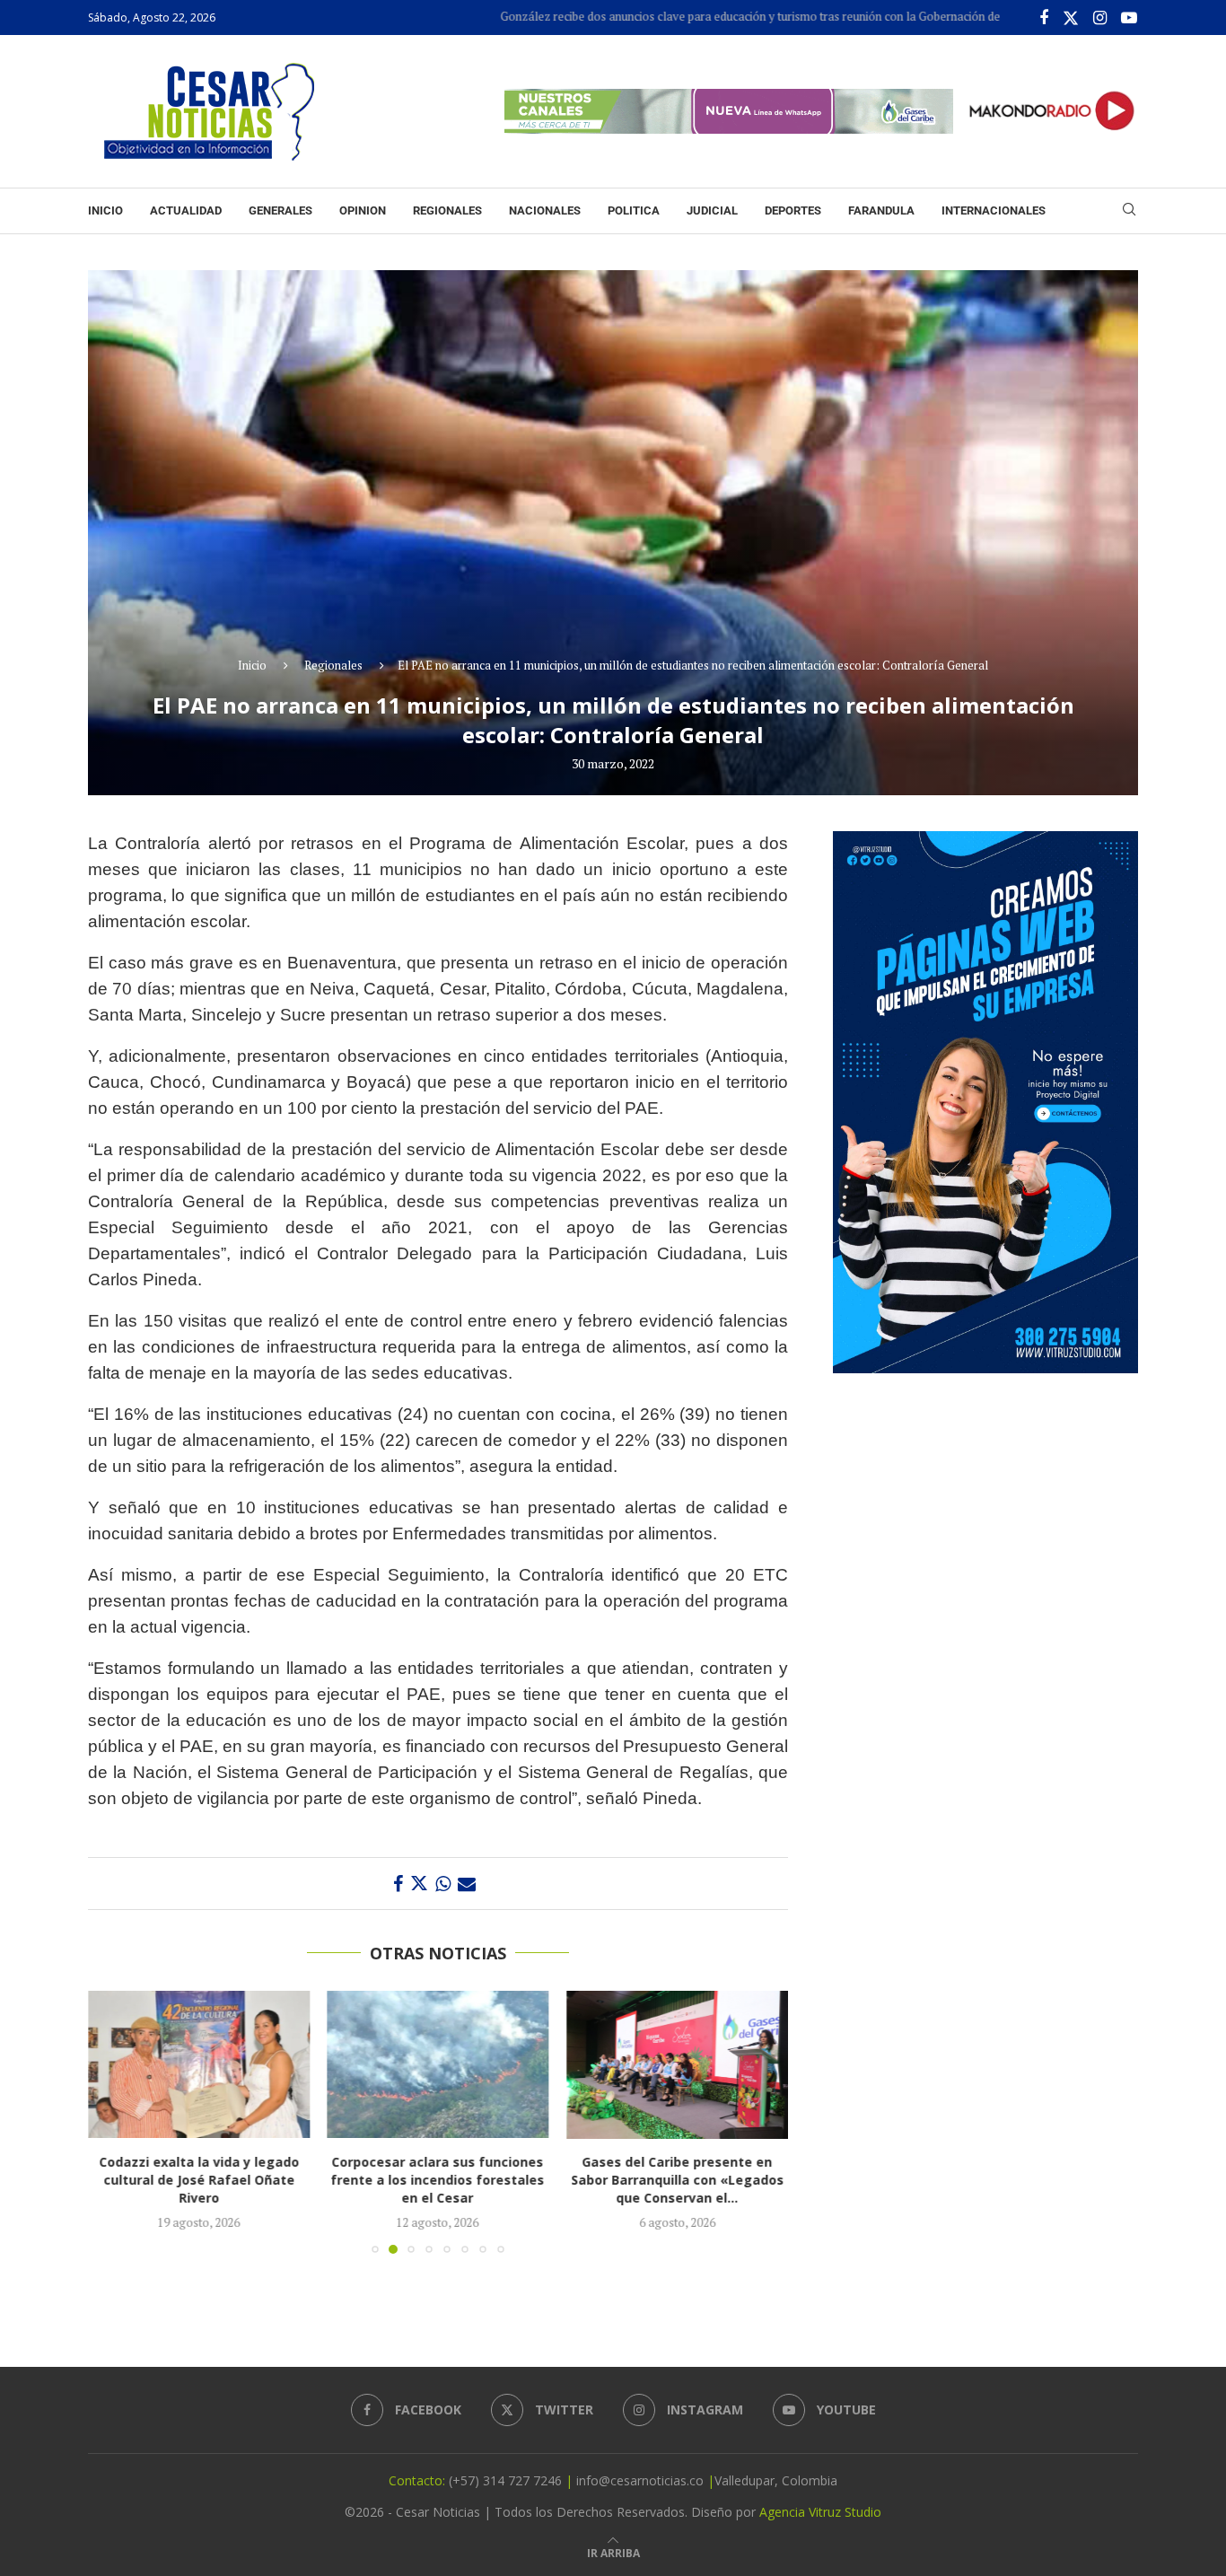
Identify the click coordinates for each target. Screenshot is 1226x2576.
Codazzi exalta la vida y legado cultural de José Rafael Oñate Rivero (199, 2181)
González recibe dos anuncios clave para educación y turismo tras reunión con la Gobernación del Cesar (688, 16)
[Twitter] (1071, 18)
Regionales (447, 210)
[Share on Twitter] (419, 1884)
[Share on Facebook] (398, 1884)
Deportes (793, 210)
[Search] (1129, 211)
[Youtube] (1129, 18)
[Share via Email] (467, 1884)
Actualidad (186, 210)
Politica (634, 210)
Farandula (881, 210)
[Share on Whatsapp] (443, 1884)
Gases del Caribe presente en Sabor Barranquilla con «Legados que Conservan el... (677, 2181)
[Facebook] (1044, 18)
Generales (280, 210)
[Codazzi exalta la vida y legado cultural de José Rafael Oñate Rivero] (199, 2064)
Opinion (363, 210)
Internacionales (994, 210)
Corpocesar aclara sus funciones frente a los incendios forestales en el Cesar (438, 2181)
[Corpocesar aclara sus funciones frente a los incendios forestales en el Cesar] (438, 2064)
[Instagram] (1100, 18)
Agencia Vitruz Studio (820, 2512)
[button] (112, 2122)
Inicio (105, 210)
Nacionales (545, 210)
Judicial (712, 210)
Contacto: (419, 2480)
